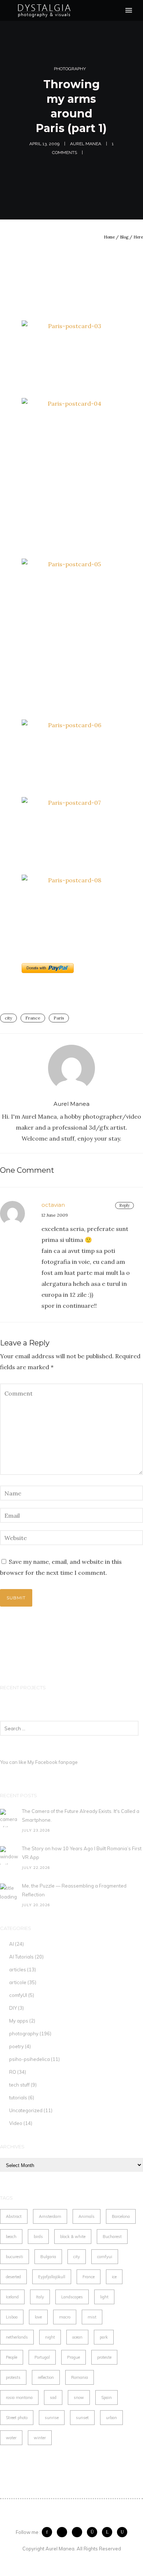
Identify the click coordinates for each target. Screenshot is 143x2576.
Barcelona (121, 2216)
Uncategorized (26, 2110)
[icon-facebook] (49, 2532)
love (38, 2317)
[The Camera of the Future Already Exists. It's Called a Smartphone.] (9, 1818)
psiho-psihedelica (30, 2059)
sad (53, 2397)
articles (18, 1969)
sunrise (52, 2418)
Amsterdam (50, 2216)
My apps (19, 2021)
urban (111, 2418)
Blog (124, 237)
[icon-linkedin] (109, 2532)
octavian (53, 1205)
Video (16, 2123)
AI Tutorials (21, 1957)
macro (65, 2317)
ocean (77, 2337)
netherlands (17, 2337)
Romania (80, 2377)
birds (38, 2237)
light (104, 2297)
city (8, 1018)
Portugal (42, 2357)
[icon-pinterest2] (79, 2532)
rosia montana (19, 2397)
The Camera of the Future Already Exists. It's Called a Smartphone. (81, 1815)
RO (13, 2072)
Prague (74, 2357)
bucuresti (14, 2257)
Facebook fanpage (56, 1762)
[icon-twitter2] (64, 2532)
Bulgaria (48, 2257)
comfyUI (18, 1995)
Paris (59, 1018)
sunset (82, 2418)
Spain (107, 2397)
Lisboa (12, 2317)
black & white (73, 2237)
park (104, 2337)
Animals (87, 2216)
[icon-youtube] (122, 2532)
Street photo (17, 2418)
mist (92, 2317)
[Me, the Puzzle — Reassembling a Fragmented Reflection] (9, 1893)
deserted (13, 2277)
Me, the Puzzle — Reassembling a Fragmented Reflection (74, 1890)
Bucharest (112, 2237)
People (12, 2357)
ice (114, 2277)
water (11, 2438)
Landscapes (72, 2297)
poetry (16, 2046)
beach (11, 2237)
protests (13, 2377)
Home (109, 237)
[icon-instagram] (94, 2532)
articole (18, 1982)
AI (12, 1944)
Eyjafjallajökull (52, 2277)
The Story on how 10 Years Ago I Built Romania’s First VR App (82, 1853)
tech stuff (19, 2085)
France (33, 1018)
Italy (40, 2297)
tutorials (18, 2098)
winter (40, 2438)
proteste (104, 2357)
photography (70, 69)
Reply (124, 1205)
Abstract (14, 2216)
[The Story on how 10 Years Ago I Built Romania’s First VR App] (9, 1855)
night (50, 2337)
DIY (13, 2008)
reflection (46, 2377)
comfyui (105, 2257)
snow (79, 2397)
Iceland (12, 2297)
